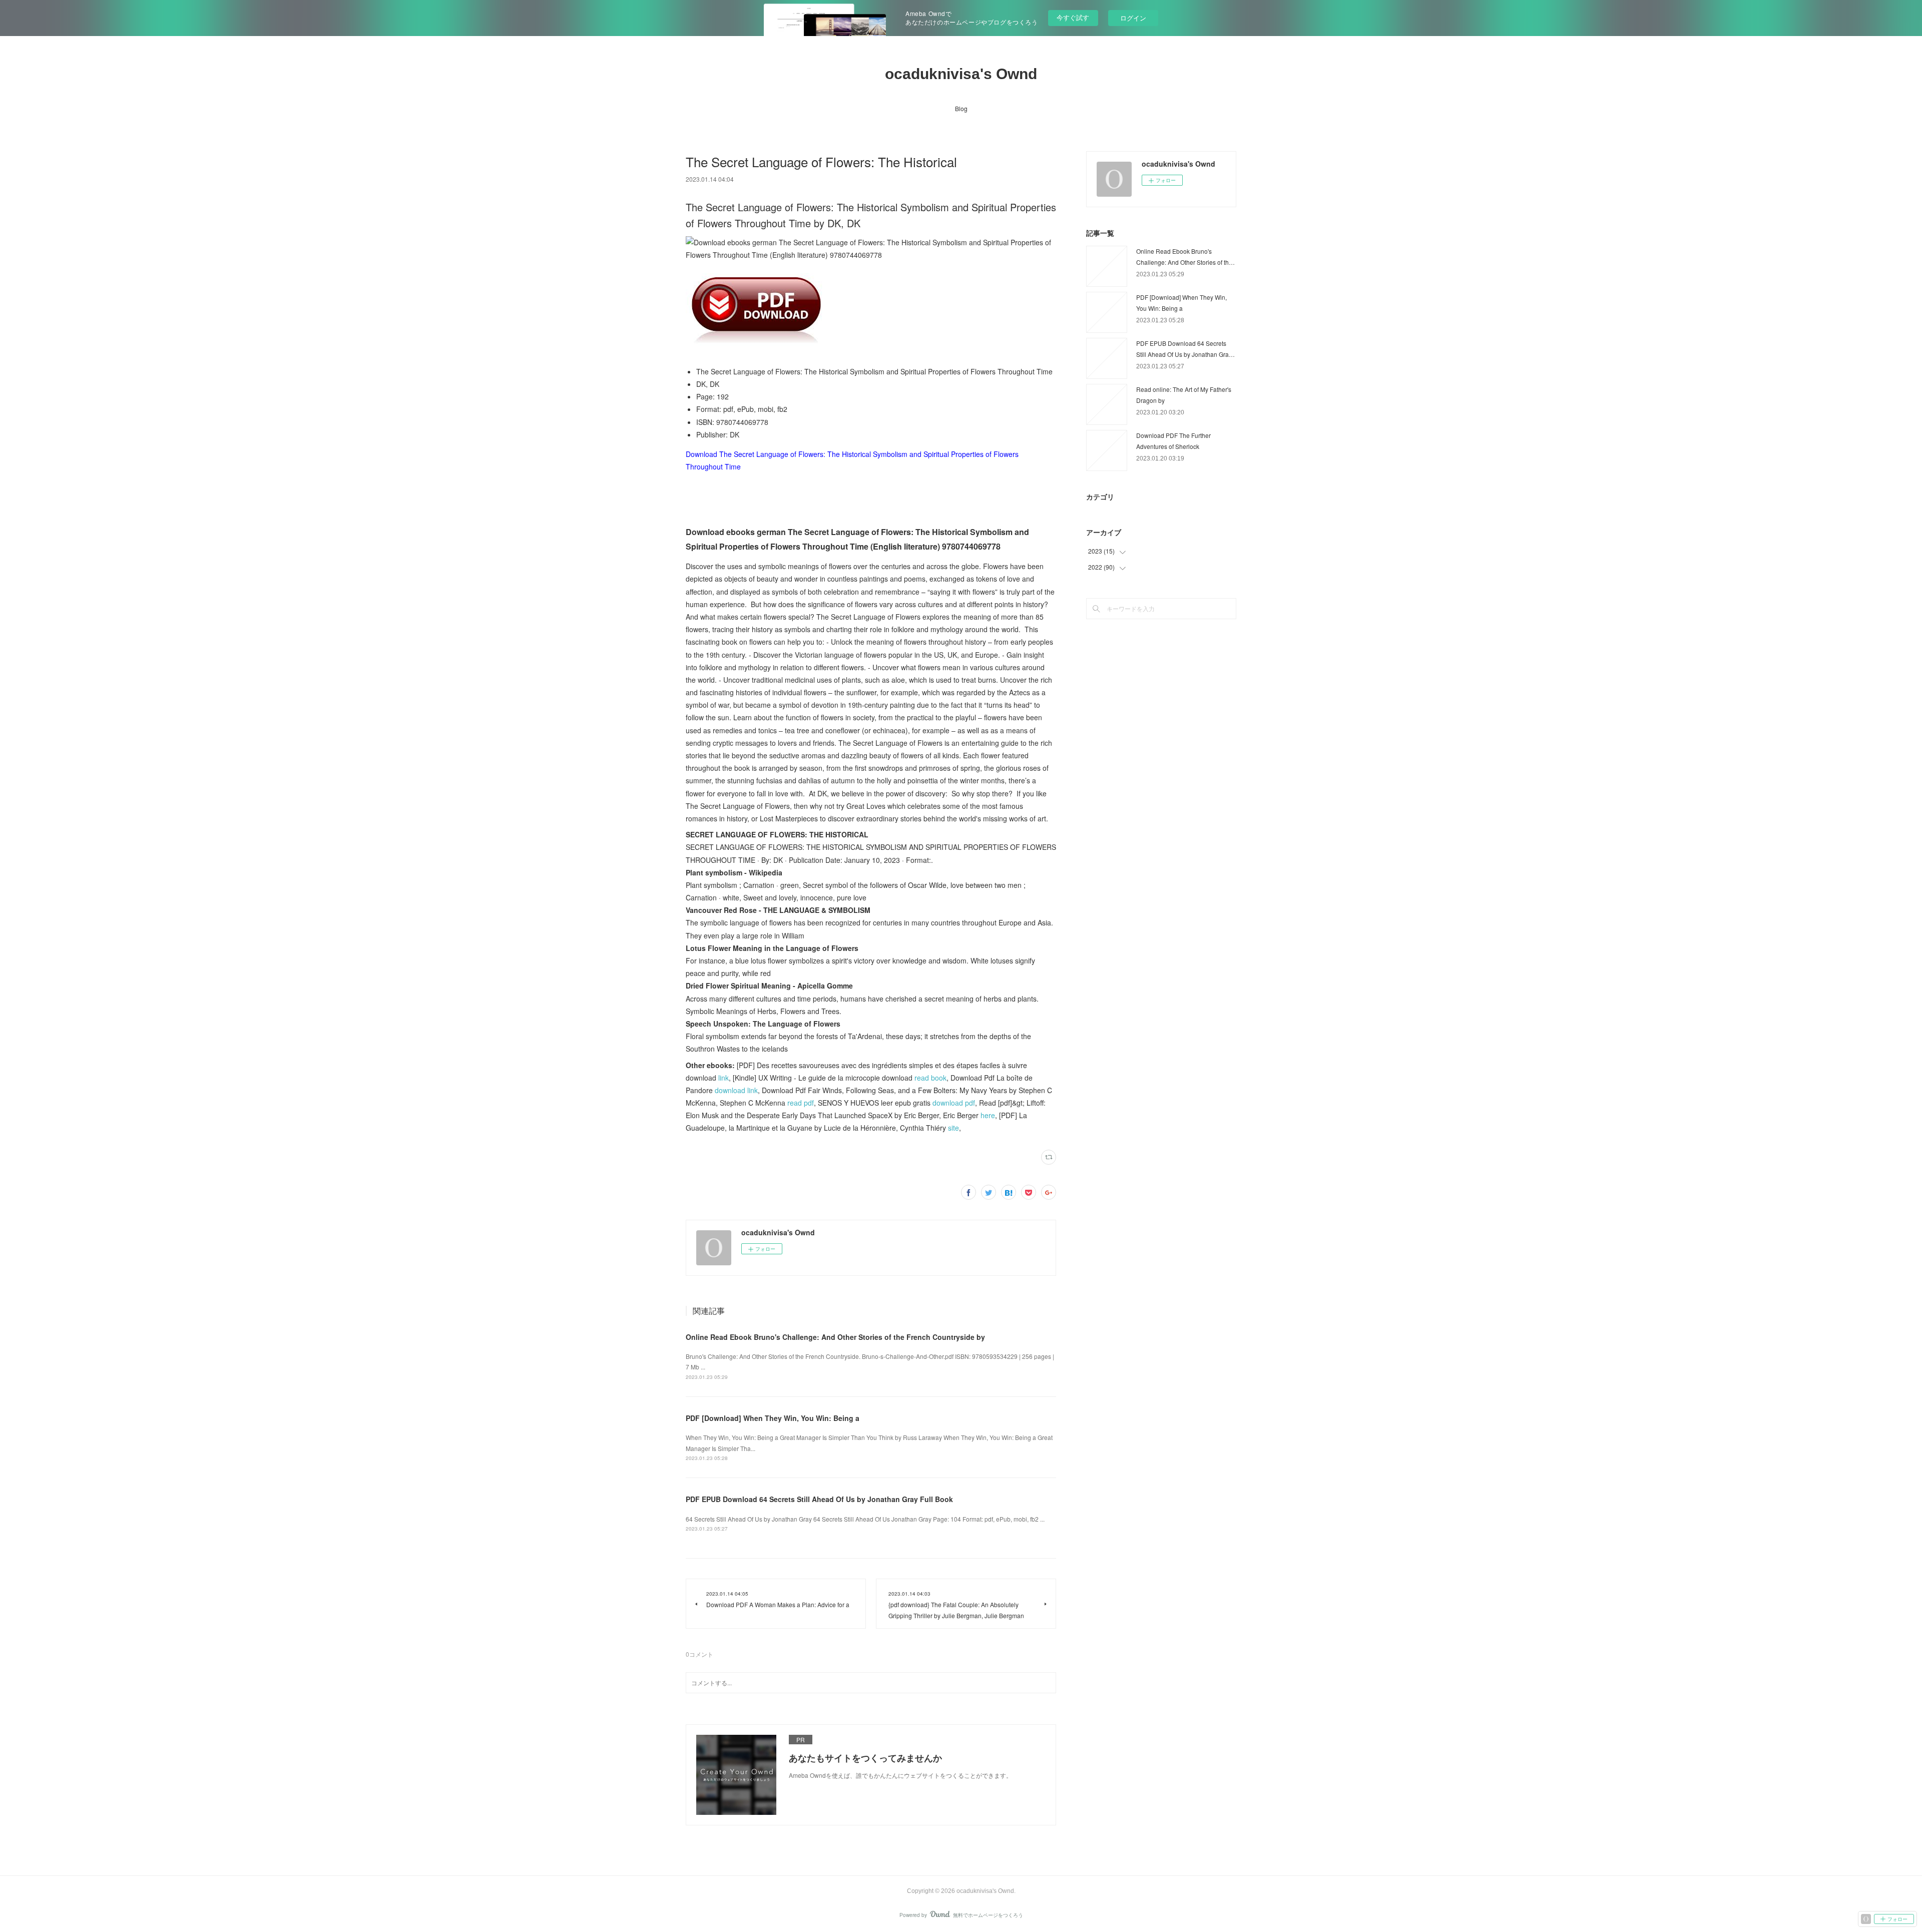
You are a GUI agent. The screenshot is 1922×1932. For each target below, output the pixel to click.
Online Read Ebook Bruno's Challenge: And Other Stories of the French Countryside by (835, 1337)
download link (736, 1090)
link (724, 1078)
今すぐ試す (1073, 17)
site (953, 1128)
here (988, 1115)
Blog (961, 108)
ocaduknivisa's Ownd (961, 74)
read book (930, 1078)
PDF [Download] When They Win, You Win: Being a (773, 1418)
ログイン (1133, 18)
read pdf (801, 1103)
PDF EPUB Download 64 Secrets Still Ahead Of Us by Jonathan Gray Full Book (819, 1499)
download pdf (954, 1103)
